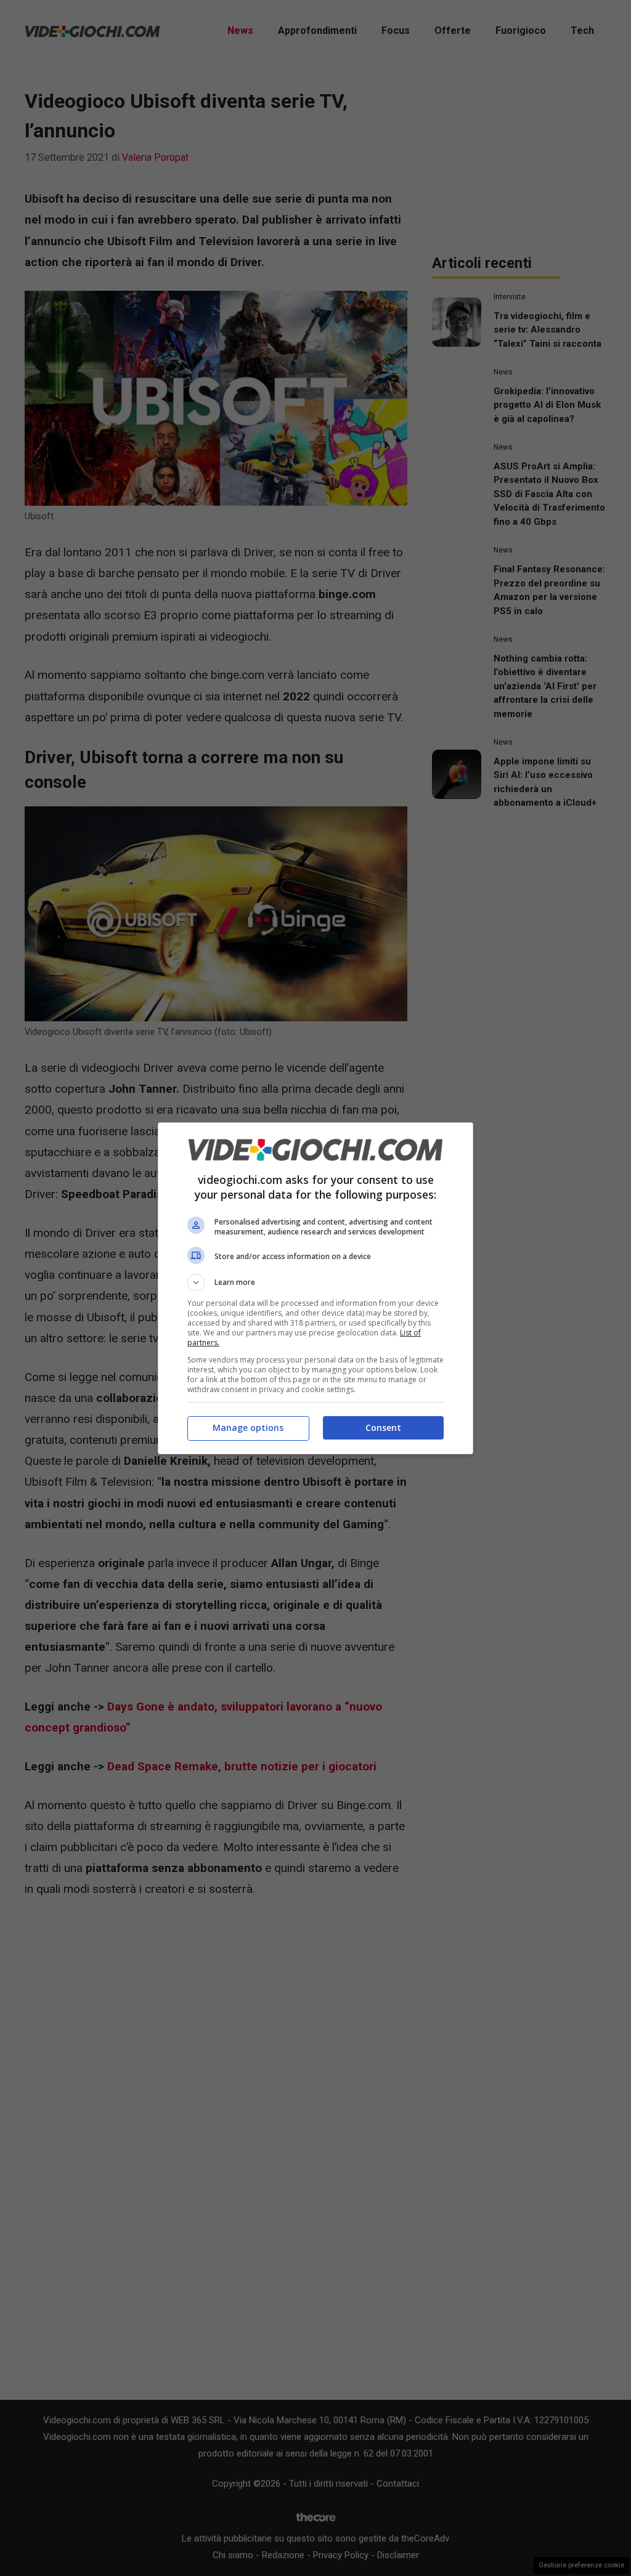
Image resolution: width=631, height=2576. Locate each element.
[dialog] (315, 1288)
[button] (315, 1282)
